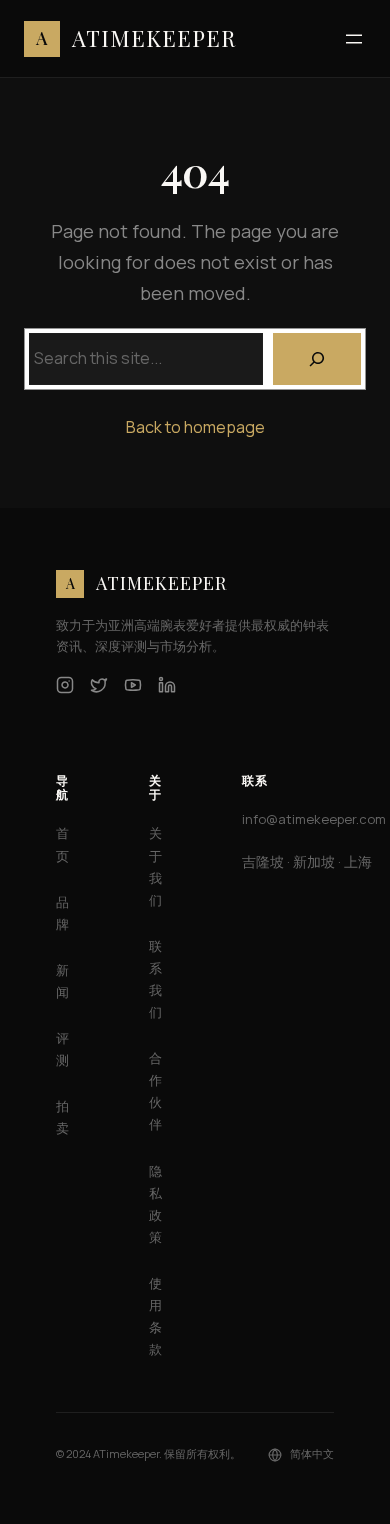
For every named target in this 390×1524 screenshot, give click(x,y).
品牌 (62, 913)
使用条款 (155, 1316)
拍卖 (62, 1117)
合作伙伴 (155, 1091)
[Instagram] (65, 685)
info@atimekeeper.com (314, 819)
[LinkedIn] (167, 685)
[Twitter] (99, 685)
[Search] (317, 359)
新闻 (62, 981)
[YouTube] (133, 685)
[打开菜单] (354, 39)
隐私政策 (155, 1204)
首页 (62, 844)
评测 (62, 1049)
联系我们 (155, 979)
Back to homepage (195, 427)
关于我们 (155, 866)
